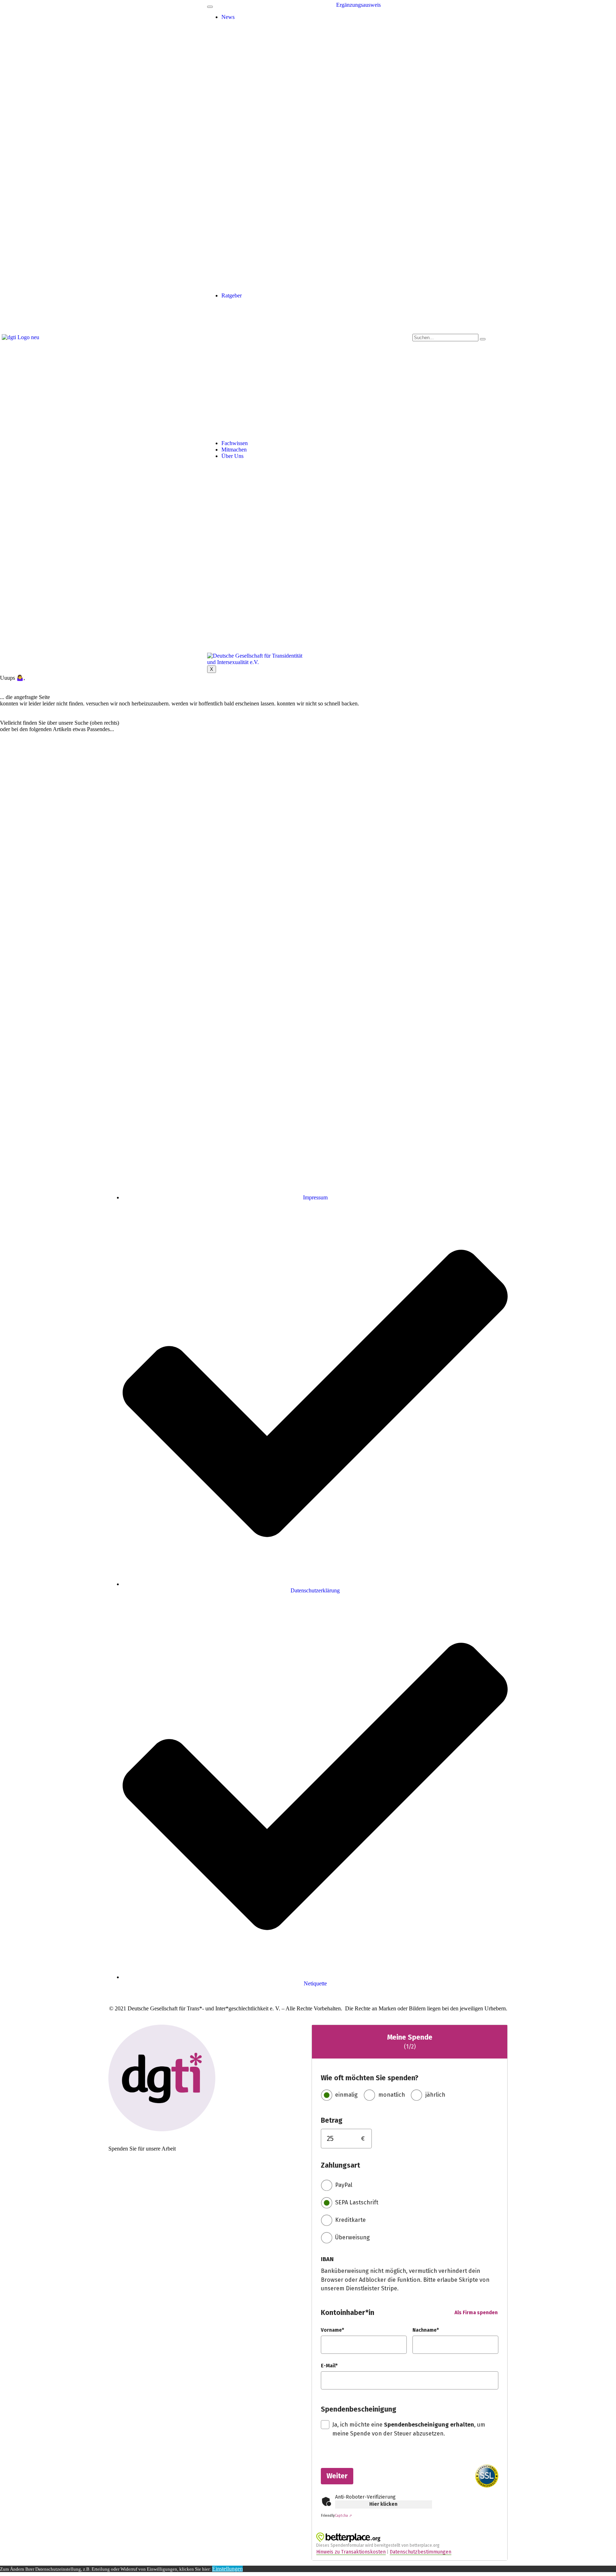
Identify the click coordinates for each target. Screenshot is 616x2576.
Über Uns (232, 456)
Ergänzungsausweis (358, 5)
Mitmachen (234, 450)
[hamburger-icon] (210, 7)
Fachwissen (235, 443)
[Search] (483, 339)
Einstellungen (227, 2569)
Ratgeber (232, 295)
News (228, 17)
